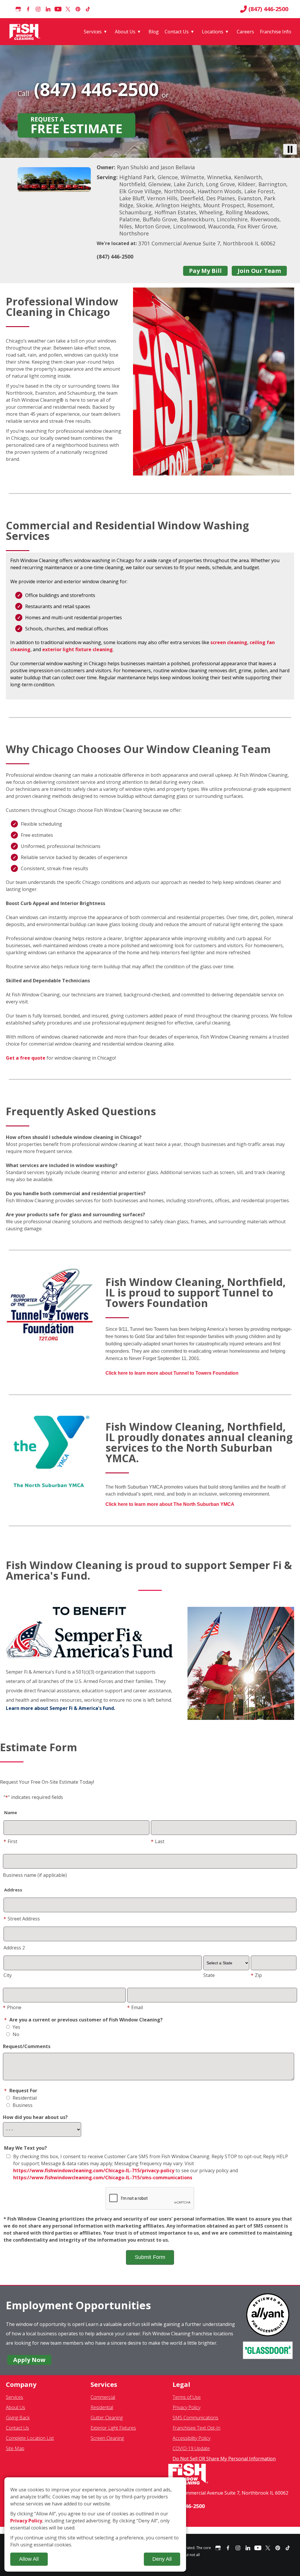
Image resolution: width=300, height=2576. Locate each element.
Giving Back (18, 2418)
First (10, 1841)
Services (93, 32)
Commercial (103, 2397)
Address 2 (14, 1948)
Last (158, 1841)
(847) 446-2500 (268, 9)
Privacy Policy (186, 2407)
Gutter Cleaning (107, 2418)
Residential (24, 2098)
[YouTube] (58, 9)
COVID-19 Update (191, 2448)
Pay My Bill (205, 271)
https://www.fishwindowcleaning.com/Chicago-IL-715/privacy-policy (94, 2170)
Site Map (15, 2448)
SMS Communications (195, 2418)
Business (22, 2105)
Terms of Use (187, 2397)
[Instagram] (38, 9)
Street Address (22, 1919)
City (8, 1975)
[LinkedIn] (48, 9)
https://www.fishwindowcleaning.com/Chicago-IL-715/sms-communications (103, 2178)
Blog (154, 32)
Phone (12, 2007)
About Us (125, 32)
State (209, 1975)
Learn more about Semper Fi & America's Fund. (60, 1708)
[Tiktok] (88, 9)
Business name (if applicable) (35, 1875)
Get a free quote (26, 1058)
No (15, 2034)
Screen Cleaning (107, 2438)
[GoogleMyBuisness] (18, 9)
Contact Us (177, 32)
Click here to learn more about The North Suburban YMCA (170, 1504)
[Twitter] (68, 9)
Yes (16, 2027)
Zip (256, 1975)
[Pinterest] (78, 9)
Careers (245, 32)
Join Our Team (259, 271)
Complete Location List (30, 2438)
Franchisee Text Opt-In (196, 2428)
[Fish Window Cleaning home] (26, 32)
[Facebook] (28, 9)
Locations (213, 32)
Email (135, 2007)
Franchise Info (276, 32)
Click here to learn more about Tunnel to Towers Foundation (172, 1373)
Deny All (162, 2559)
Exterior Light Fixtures (113, 2428)
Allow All (29, 2559)
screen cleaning (229, 642)
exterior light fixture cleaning (77, 649)
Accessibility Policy (191, 2438)
